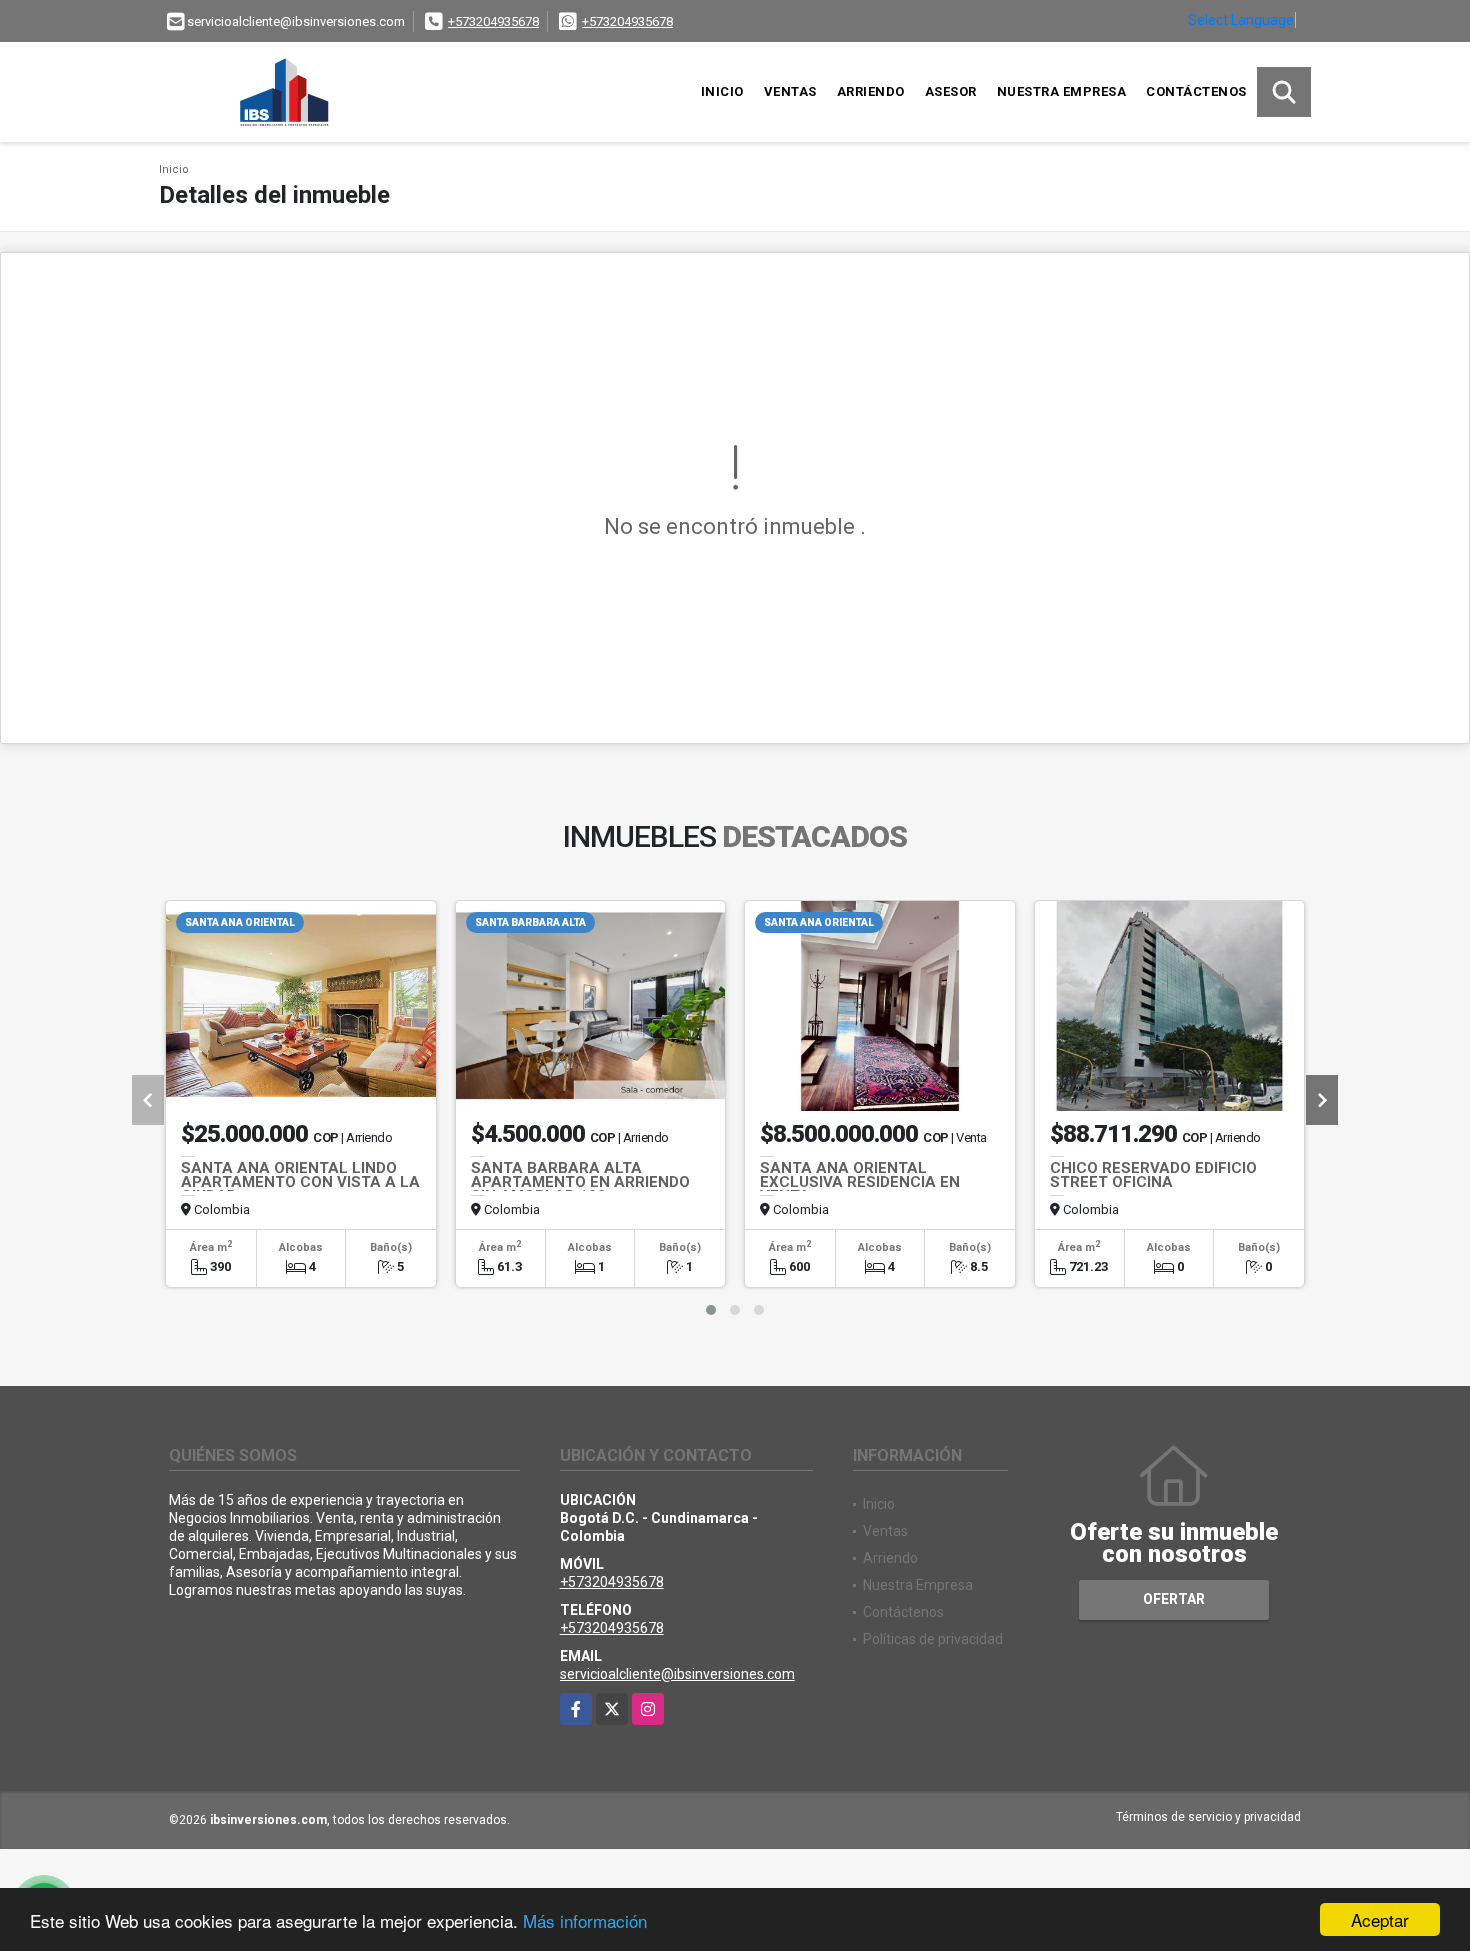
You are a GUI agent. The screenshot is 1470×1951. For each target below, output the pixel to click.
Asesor (951, 91)
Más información (585, 1920)
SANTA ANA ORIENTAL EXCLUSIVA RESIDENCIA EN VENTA (860, 1182)
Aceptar (1380, 1919)
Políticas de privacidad (933, 1639)
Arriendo (871, 91)
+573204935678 (493, 21)
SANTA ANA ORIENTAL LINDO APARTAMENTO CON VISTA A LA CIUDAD (300, 1182)
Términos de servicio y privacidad (1208, 1817)
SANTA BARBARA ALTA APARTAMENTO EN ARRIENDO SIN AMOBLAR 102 (580, 1182)
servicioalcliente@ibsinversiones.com (677, 1674)
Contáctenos (1196, 91)
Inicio (722, 91)
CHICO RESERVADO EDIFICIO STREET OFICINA (1153, 1175)
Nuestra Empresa (1062, 91)
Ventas (790, 91)
